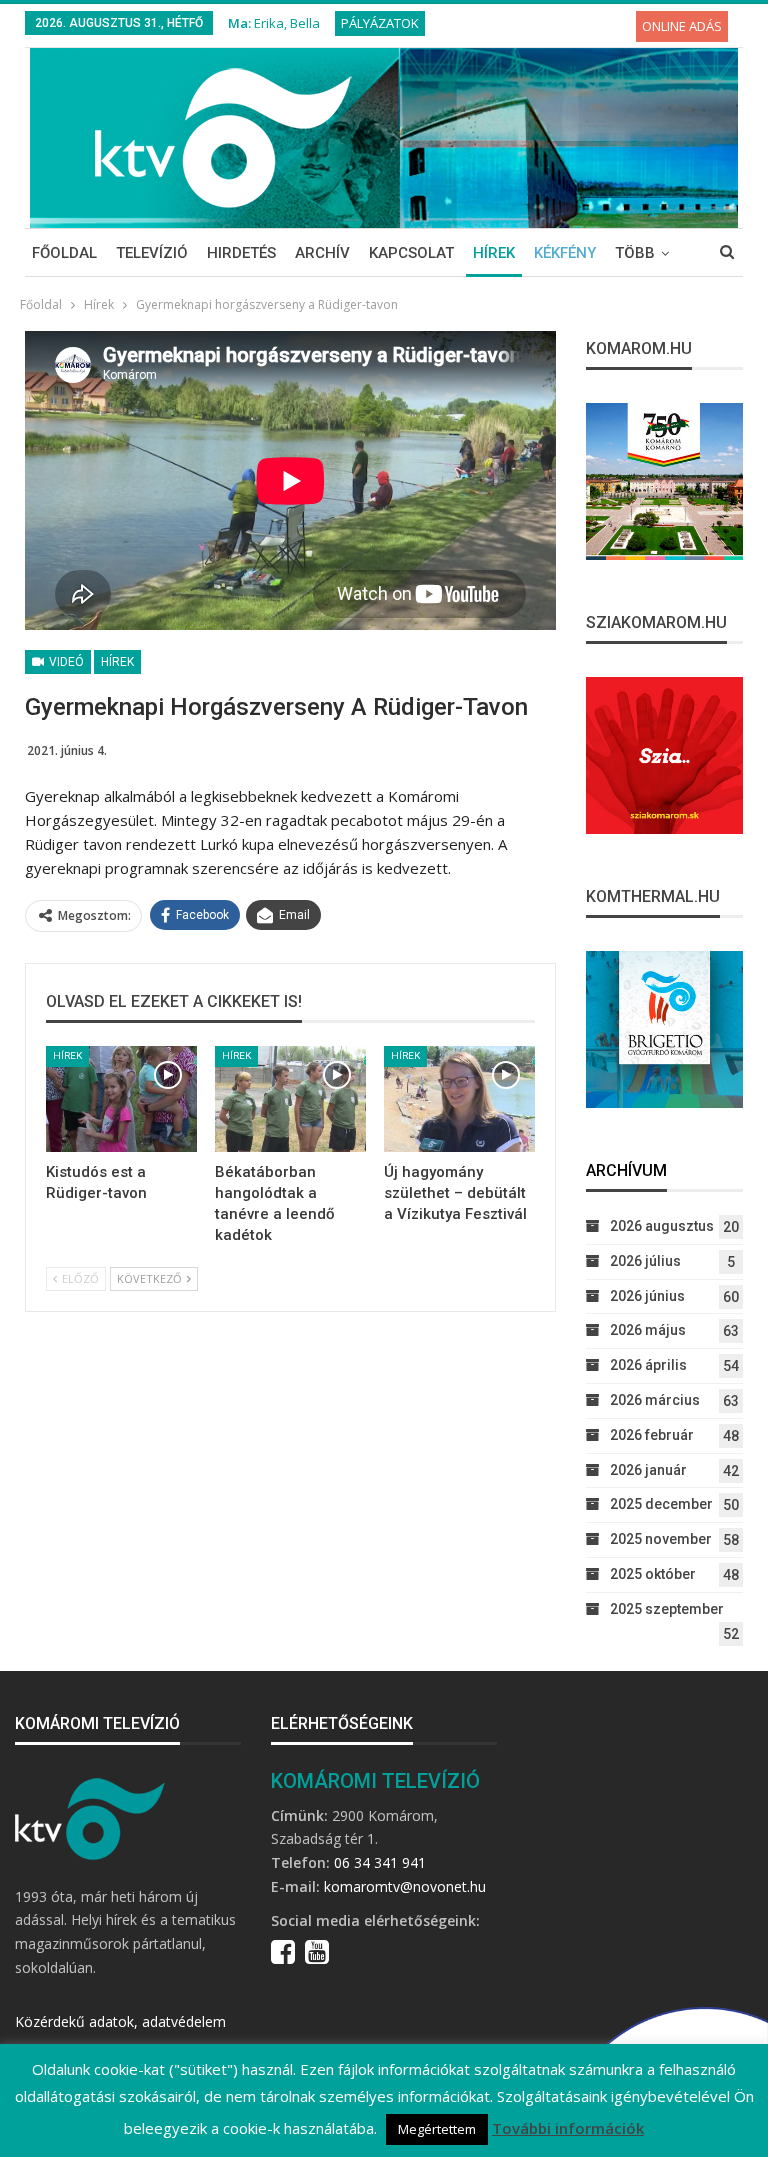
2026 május (648, 1330)
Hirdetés (241, 253)
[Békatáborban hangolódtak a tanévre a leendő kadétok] (290, 1099)
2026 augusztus (662, 1226)
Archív (322, 253)
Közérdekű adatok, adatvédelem (120, 2021)
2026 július (645, 1261)
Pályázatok (380, 23)
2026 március (655, 1400)
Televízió (152, 253)
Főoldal (64, 253)
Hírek (494, 253)
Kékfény (565, 253)
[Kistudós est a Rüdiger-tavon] (121, 1099)
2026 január (648, 1470)
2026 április (648, 1365)
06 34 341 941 (380, 1862)
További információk (568, 2128)
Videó (65, 662)
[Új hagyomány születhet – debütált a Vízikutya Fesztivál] (459, 1099)
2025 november (661, 1539)
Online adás (682, 26)
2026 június (647, 1296)
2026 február (652, 1435)
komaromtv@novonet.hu (405, 1886)
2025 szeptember (667, 1609)
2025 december (661, 1504)
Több (635, 253)
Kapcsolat (411, 253)
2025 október (653, 1574)
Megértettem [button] (437, 2129)
